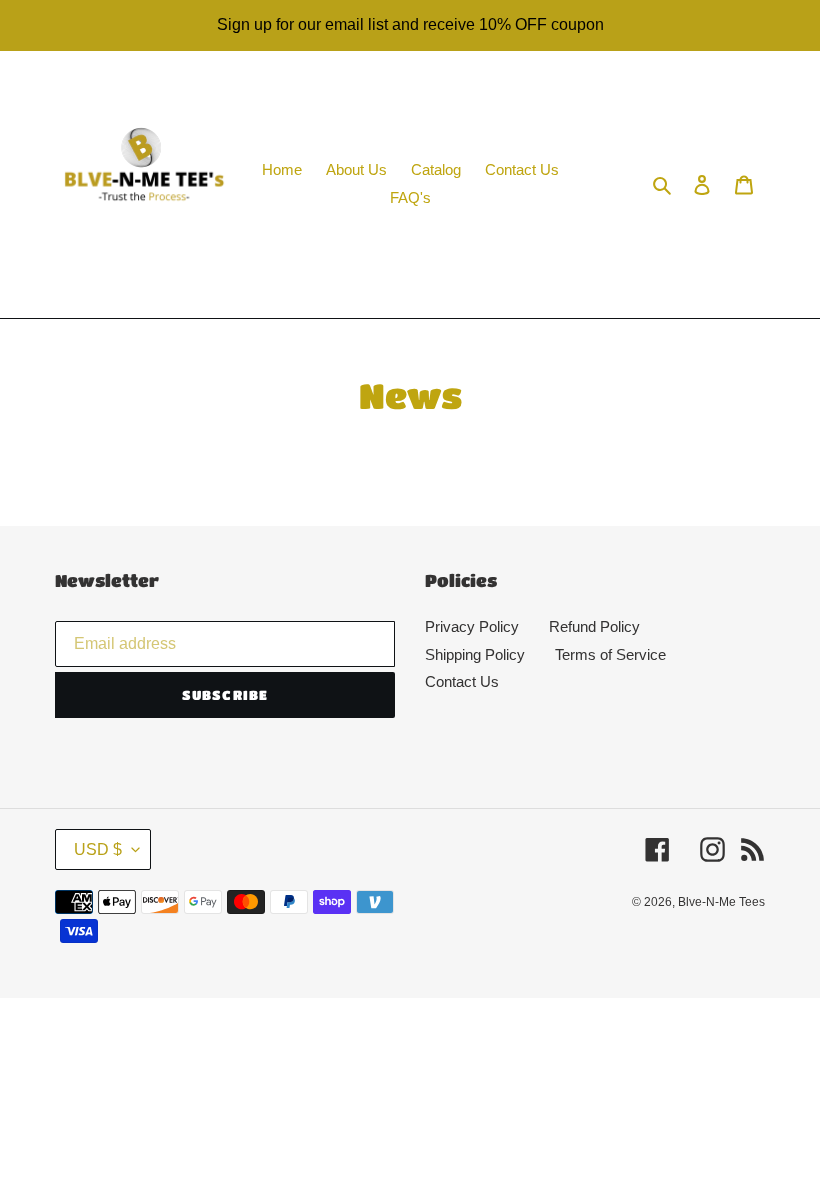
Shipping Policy (475, 654)
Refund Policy (594, 626)
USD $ (98, 849)
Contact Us (462, 681)
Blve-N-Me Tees (721, 902)
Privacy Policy (472, 626)
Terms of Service (610, 654)
